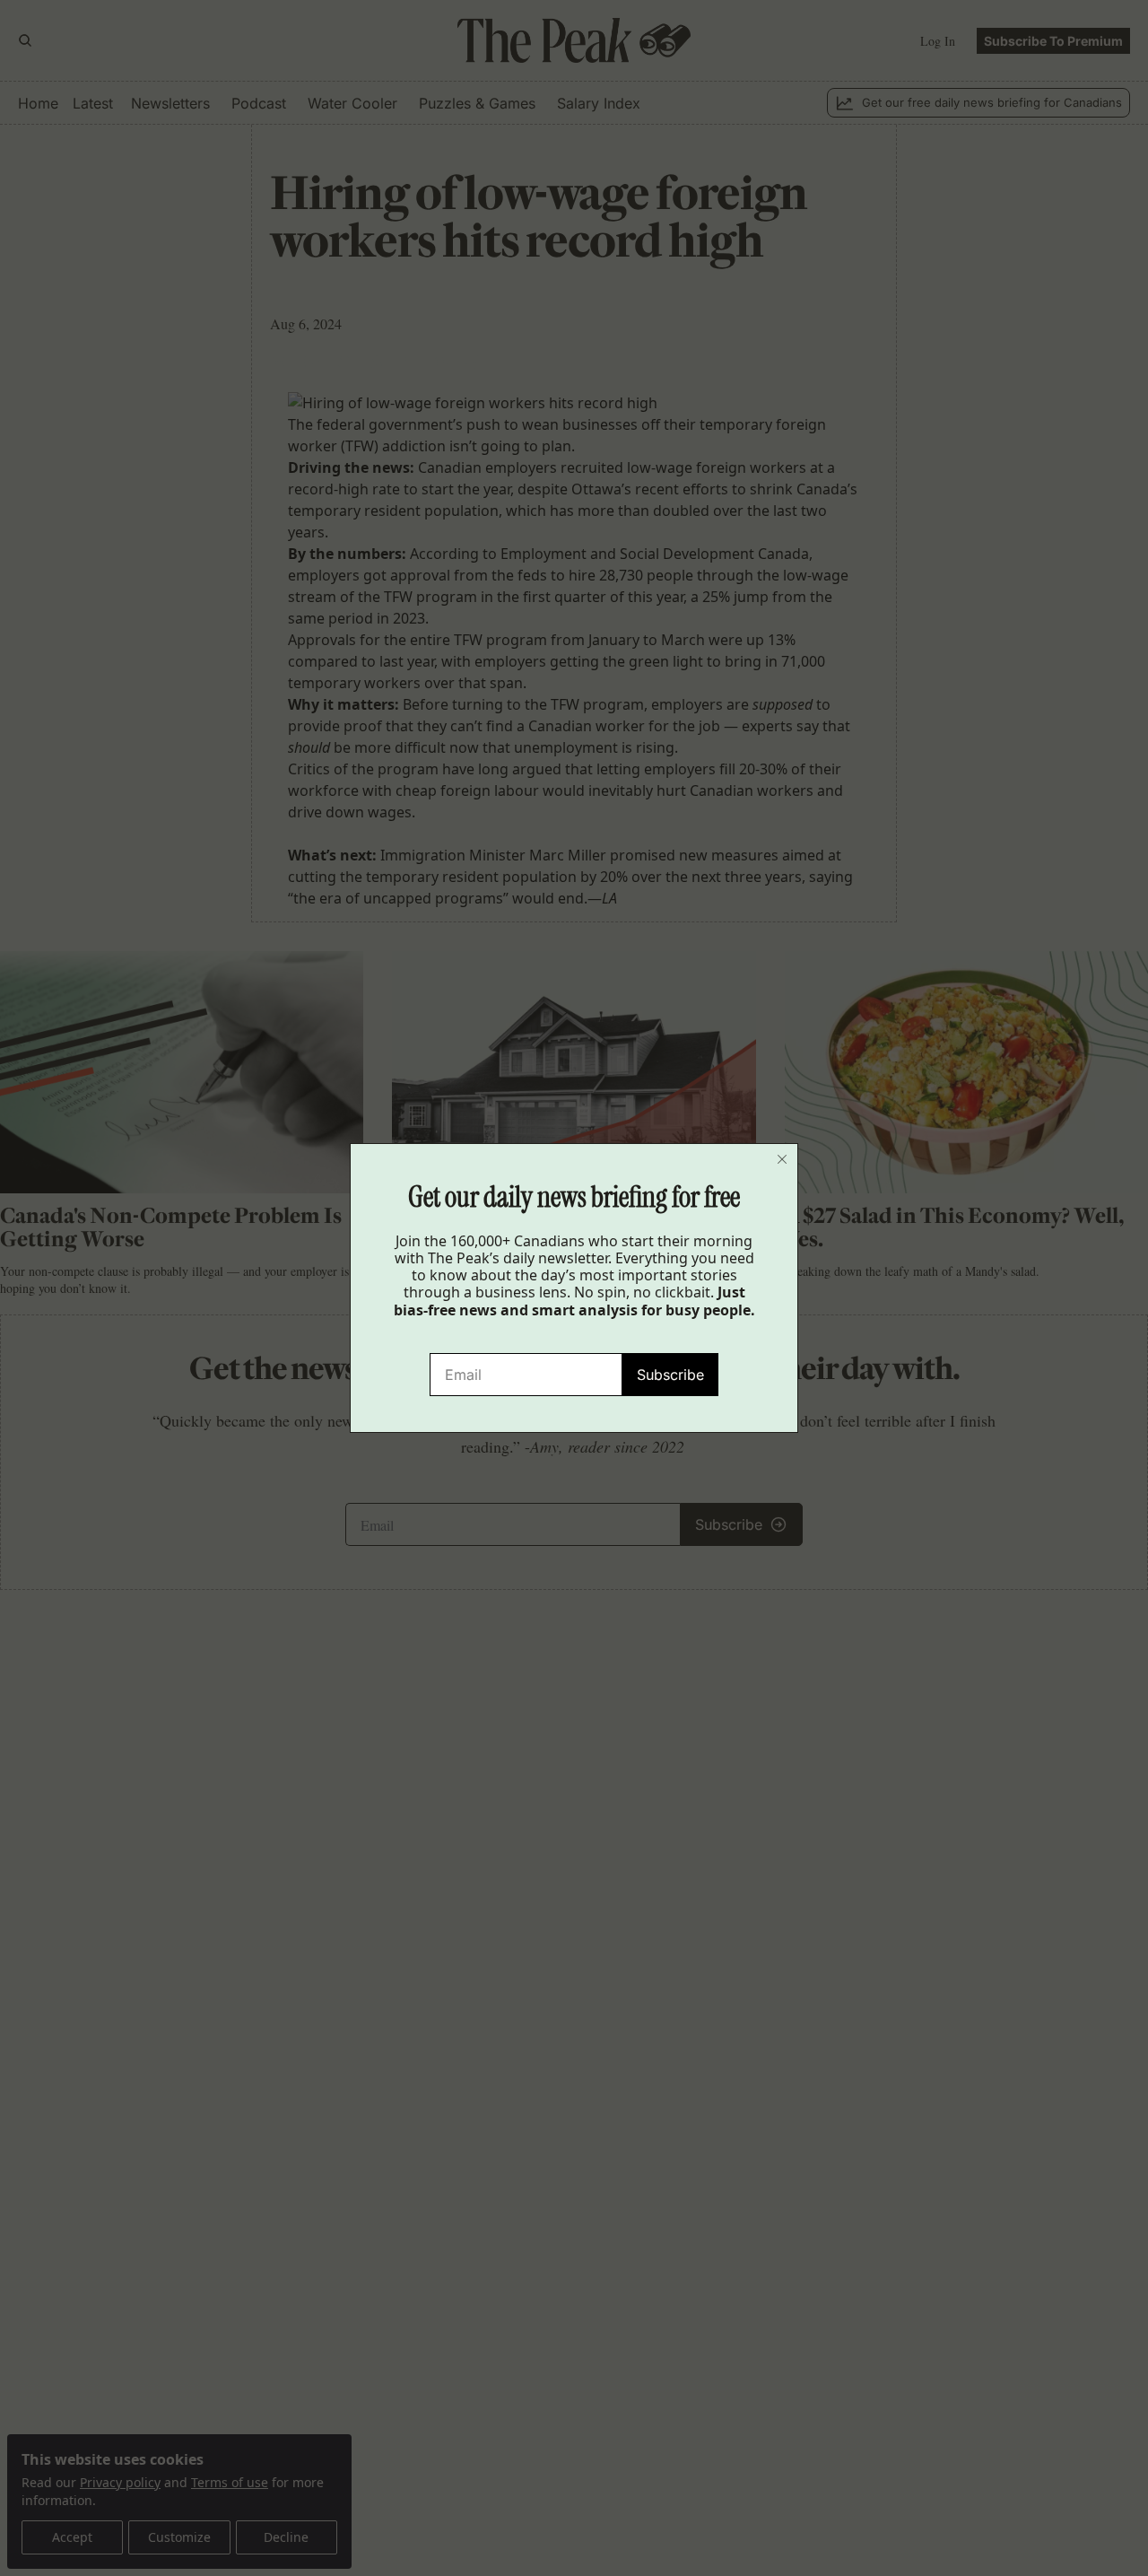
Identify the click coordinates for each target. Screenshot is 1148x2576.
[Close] (782, 1159)
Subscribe (670, 1375)
